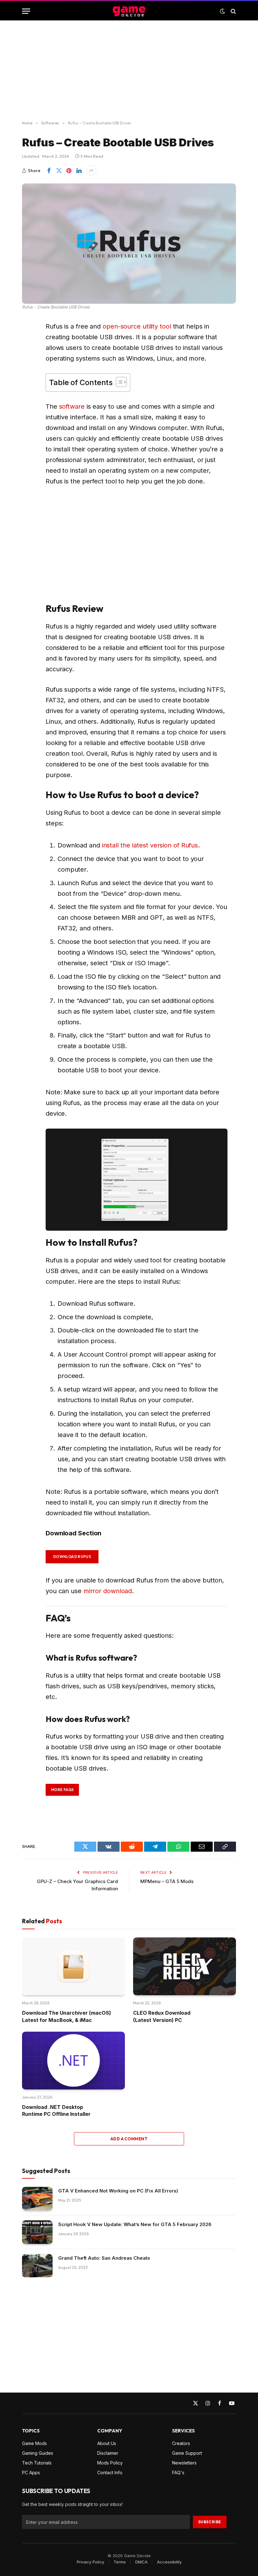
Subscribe (210, 2522)
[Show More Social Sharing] (91, 171)
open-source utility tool (137, 326)
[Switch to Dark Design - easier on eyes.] (222, 11)
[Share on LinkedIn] (79, 171)
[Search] (233, 11)
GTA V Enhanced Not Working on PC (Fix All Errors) (118, 2191)
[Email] (28, 390)
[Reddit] (28, 342)
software (72, 406)
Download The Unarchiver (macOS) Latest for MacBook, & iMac (67, 2016)
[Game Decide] (129, 11)
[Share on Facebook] (49, 171)
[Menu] (26, 11)
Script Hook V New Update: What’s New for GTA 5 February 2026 (135, 2224)
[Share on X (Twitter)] (59, 171)
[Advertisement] (129, 71)
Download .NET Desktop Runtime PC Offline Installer (56, 2110)
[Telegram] (28, 358)
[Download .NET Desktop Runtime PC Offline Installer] (73, 2061)
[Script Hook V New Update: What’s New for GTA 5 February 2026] (37, 2232)
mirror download (108, 1591)
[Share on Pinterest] (69, 171)
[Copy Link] (28, 406)
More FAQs (62, 1790)
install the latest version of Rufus (150, 845)
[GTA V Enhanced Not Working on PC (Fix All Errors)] (37, 2199)
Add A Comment (129, 2139)
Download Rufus (72, 1557)
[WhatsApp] (28, 374)
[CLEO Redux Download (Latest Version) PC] (185, 1966)
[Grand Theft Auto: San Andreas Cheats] (37, 2266)
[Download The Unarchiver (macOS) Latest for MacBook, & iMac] (73, 1966)
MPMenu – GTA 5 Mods (167, 1881)
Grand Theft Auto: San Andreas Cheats (104, 2258)
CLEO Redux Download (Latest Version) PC (162, 2016)
